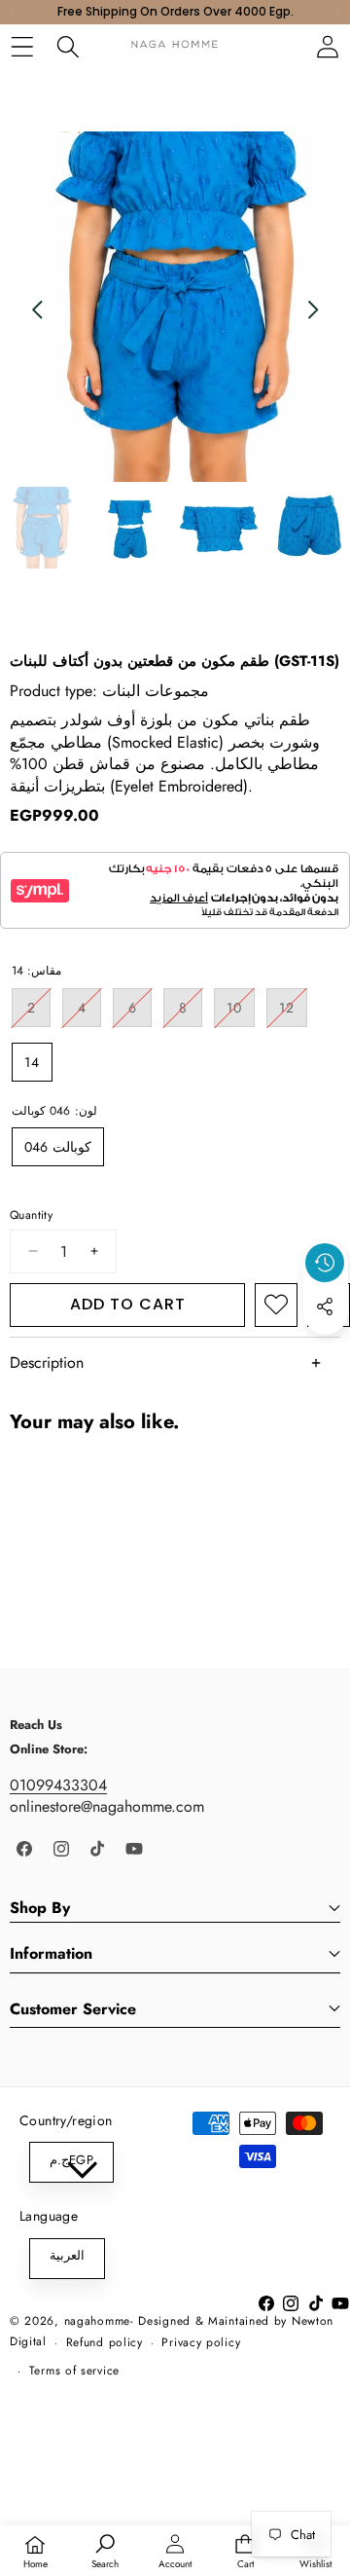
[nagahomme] (175, 46)
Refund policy (105, 2342)
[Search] (68, 46)
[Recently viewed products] (325, 1263)
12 (293, 1012)
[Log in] (327, 46)
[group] (41, 528)
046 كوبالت (58, 1147)
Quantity (31, 1215)
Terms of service (74, 2371)
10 (241, 1012)
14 (32, 1062)
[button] (326, 1351)
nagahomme (97, 2321)
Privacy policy (201, 2342)
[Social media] (325, 1306)
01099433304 (58, 1785)
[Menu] (22, 46)
